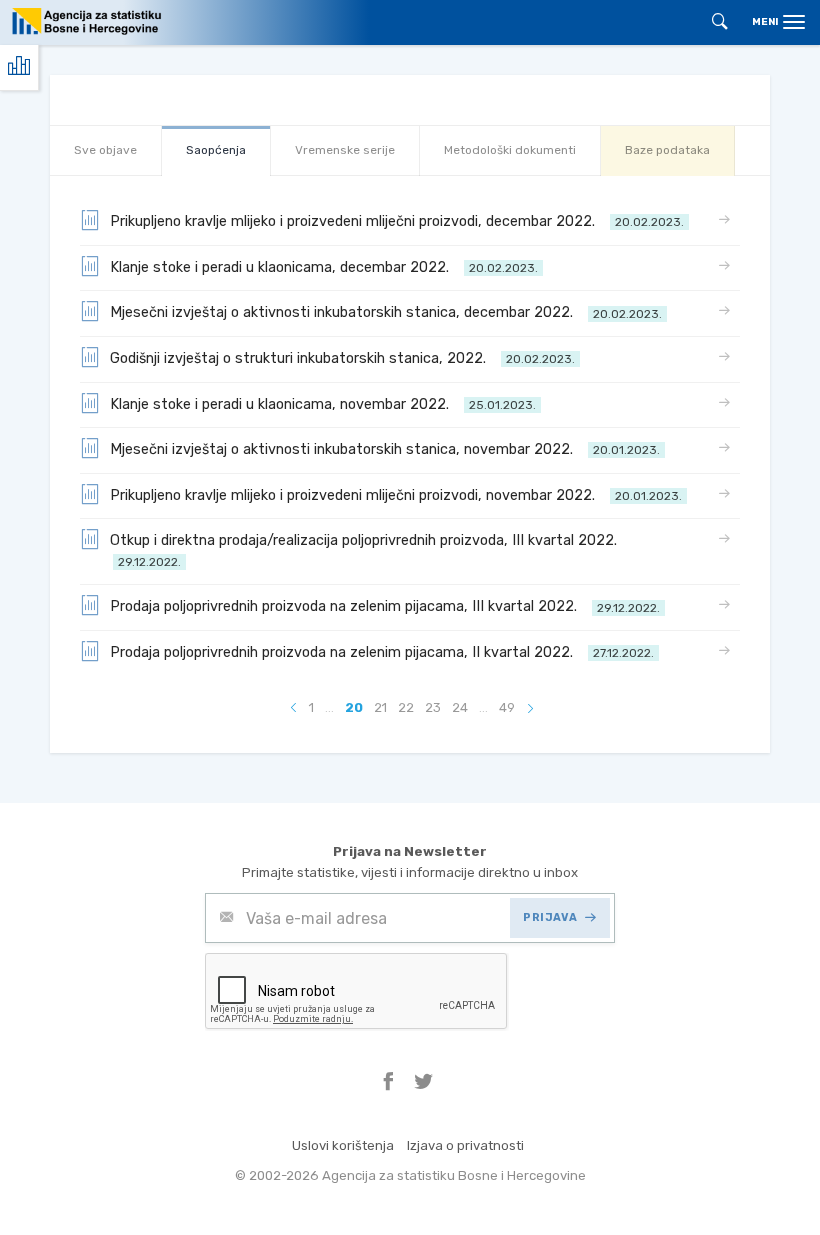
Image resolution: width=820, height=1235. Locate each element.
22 (406, 707)
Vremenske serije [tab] (345, 150)
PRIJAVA (550, 917)
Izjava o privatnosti (465, 1145)
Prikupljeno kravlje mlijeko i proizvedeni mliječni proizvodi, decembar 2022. (397, 221)
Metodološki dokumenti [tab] (510, 150)
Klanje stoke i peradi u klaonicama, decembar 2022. (324, 267)
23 (433, 707)
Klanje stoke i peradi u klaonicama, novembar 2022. (323, 404)
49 (507, 707)
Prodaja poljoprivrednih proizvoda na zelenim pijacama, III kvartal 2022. (385, 606)
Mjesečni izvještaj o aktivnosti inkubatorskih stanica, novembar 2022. (385, 449)
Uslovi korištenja (343, 1145)
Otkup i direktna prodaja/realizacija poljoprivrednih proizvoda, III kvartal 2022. (367, 550)
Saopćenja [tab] (216, 150)
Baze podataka (667, 150)
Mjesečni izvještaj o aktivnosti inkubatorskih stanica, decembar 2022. (386, 312)
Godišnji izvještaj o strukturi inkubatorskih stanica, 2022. (342, 358)
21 (380, 707)
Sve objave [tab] (105, 150)
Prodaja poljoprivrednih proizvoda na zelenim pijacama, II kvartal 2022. (382, 652)
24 (460, 707)
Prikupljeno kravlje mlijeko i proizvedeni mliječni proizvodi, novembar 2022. (396, 495)
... (329, 707)
